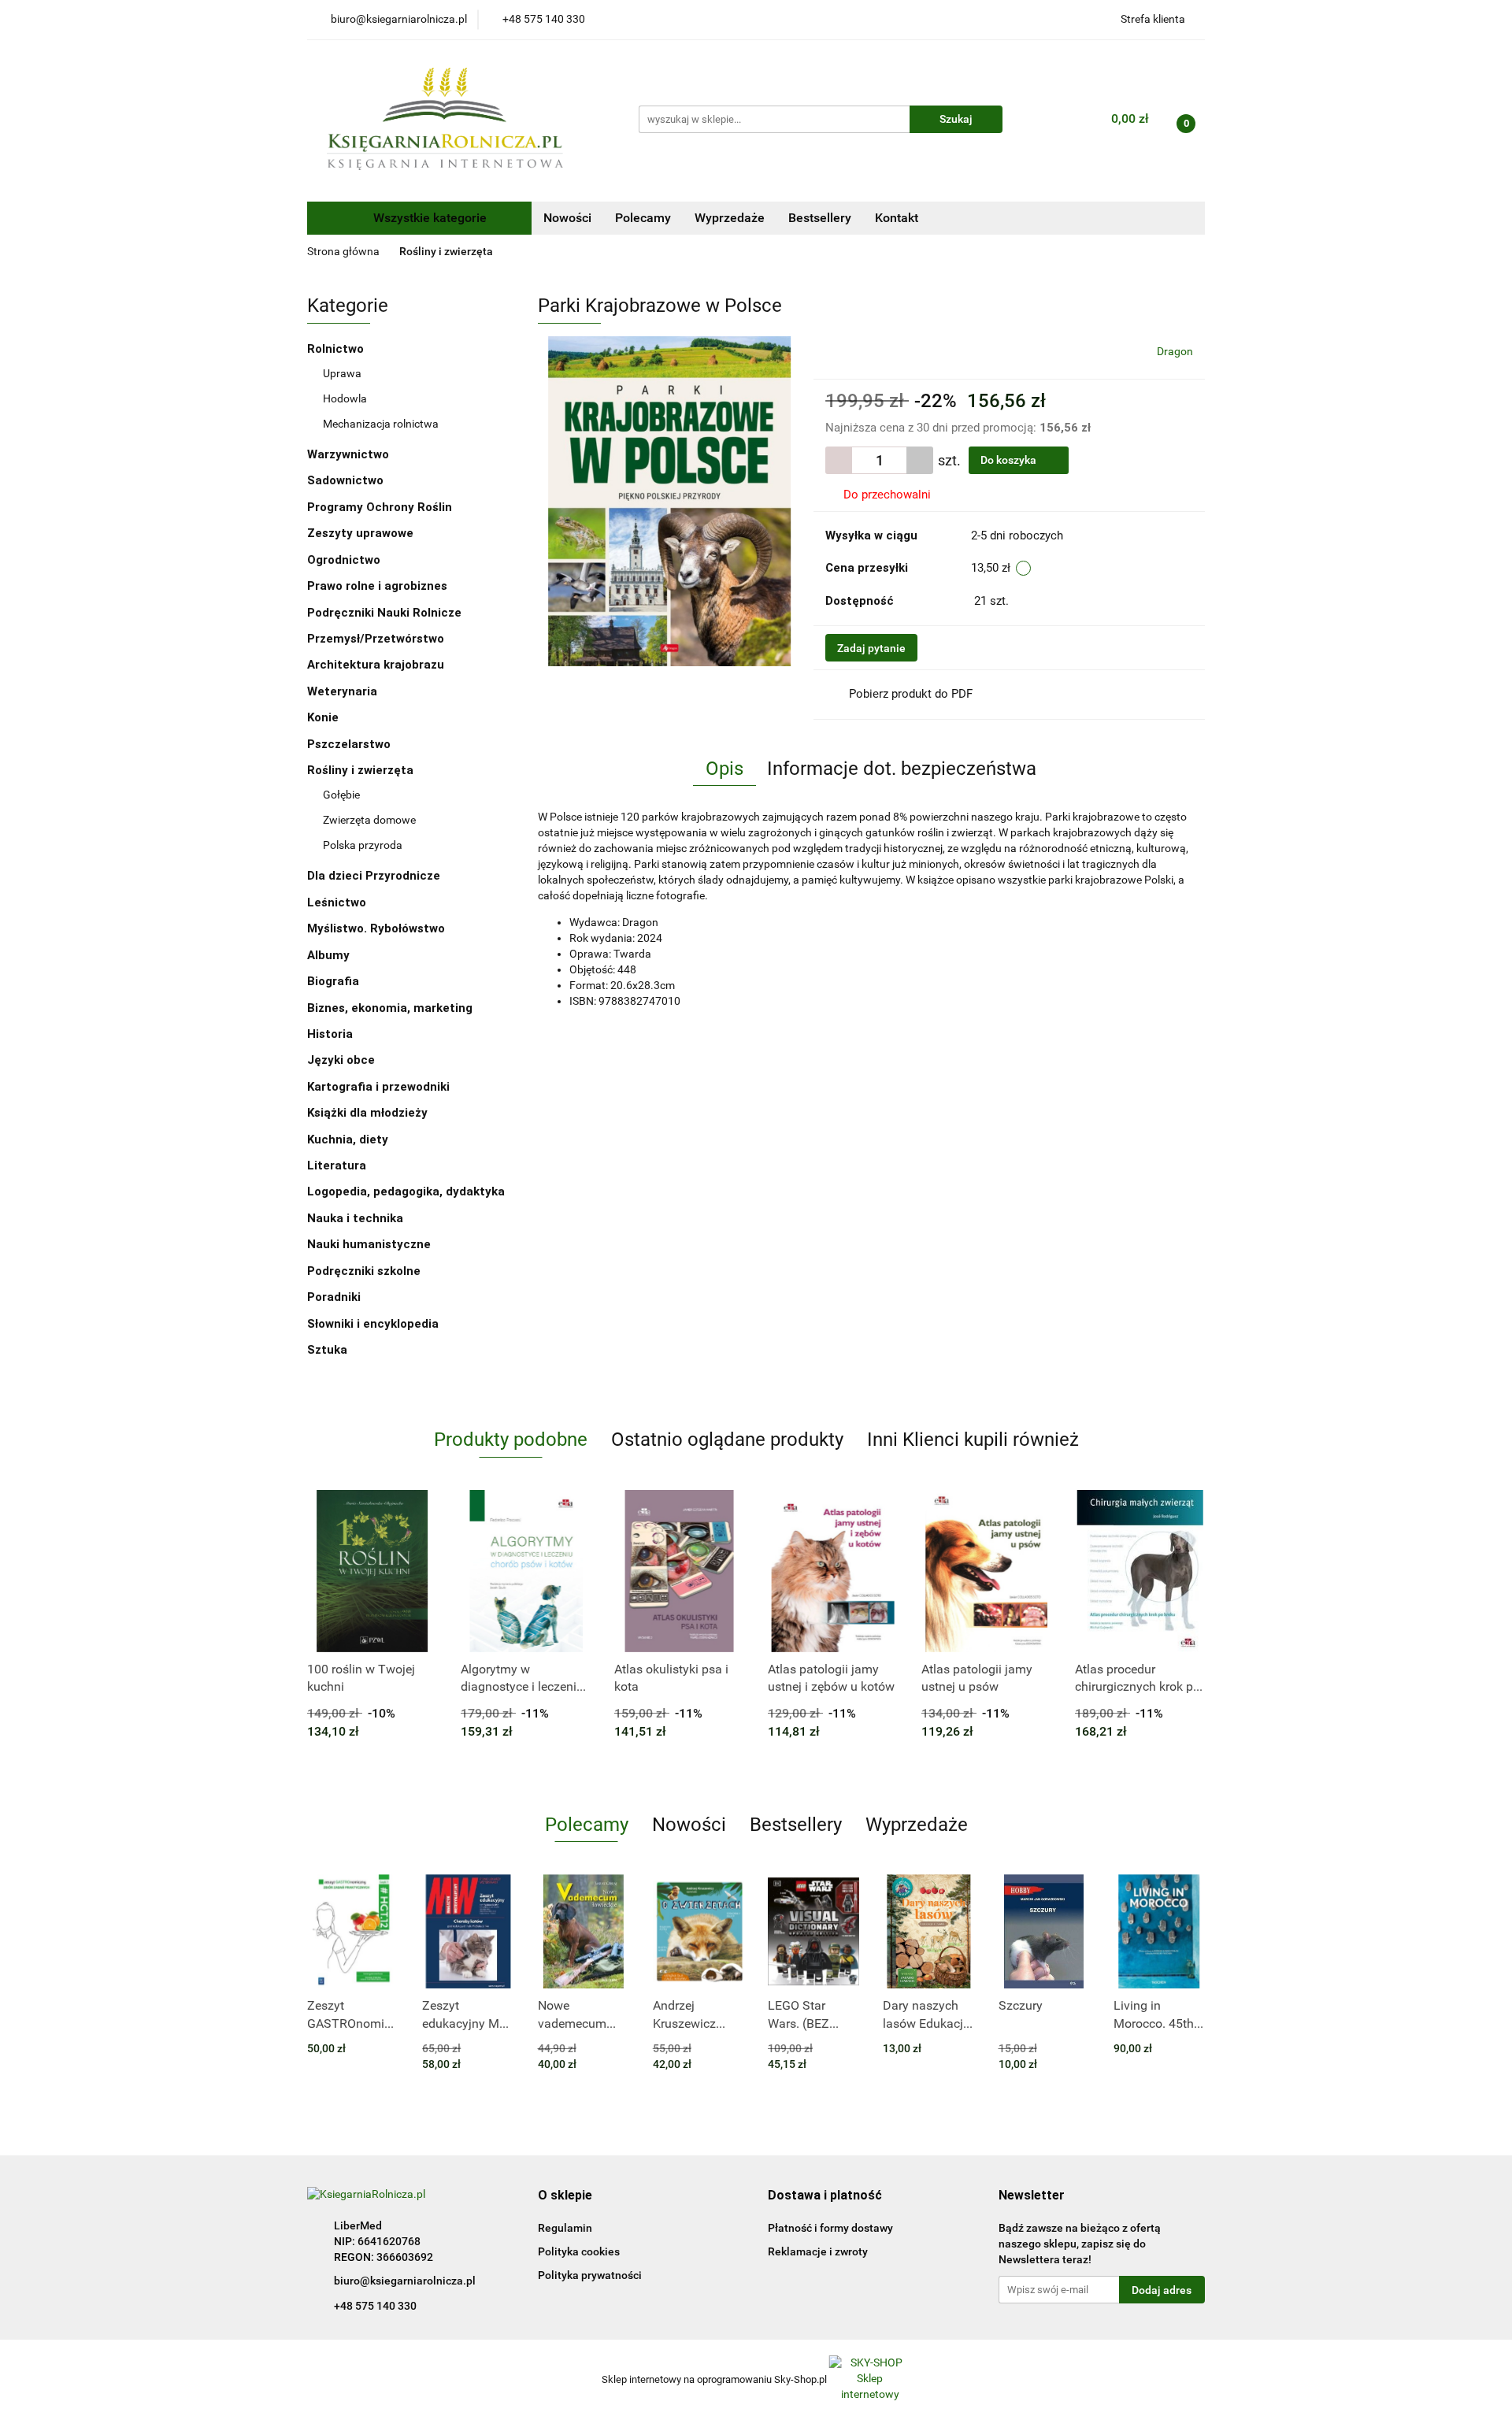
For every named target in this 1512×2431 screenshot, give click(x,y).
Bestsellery (820, 218)
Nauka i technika (357, 1218)
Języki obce (343, 1060)
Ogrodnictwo (344, 560)
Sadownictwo (345, 480)
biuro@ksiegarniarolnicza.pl (405, 2281)
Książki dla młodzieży (369, 1113)
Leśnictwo (337, 902)
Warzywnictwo (348, 454)
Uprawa (342, 373)
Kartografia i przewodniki (380, 1087)
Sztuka (329, 1350)
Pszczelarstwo (349, 744)
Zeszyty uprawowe (360, 533)
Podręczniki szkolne (365, 1271)
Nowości (567, 218)
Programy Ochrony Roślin (380, 507)
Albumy (330, 955)
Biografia (335, 981)
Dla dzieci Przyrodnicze (374, 876)
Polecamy (643, 218)
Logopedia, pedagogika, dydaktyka (406, 1191)
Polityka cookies (579, 2251)
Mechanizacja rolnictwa (381, 424)
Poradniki (335, 1297)
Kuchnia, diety (349, 1140)
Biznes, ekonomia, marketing (391, 1008)
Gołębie (341, 795)
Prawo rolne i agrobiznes (377, 586)
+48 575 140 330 (375, 2306)
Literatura (338, 1165)
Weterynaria (342, 691)
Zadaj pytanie (871, 648)
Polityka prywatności (590, 2275)
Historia (332, 1034)
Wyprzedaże (730, 218)
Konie (323, 717)
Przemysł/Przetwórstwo (376, 639)
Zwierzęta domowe (369, 820)
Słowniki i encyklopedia (374, 1324)
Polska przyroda (363, 845)
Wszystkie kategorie (428, 218)
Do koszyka (1010, 460)
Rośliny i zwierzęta (362, 770)
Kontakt (897, 218)
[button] (565, 2196)
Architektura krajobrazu (376, 665)
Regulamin (565, 2228)
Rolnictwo (337, 349)
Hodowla (345, 398)
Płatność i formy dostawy (830, 2228)
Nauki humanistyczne (371, 1244)
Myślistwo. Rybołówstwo (376, 928)
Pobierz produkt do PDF (911, 694)
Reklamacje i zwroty (818, 2251)
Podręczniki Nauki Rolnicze (384, 613)
